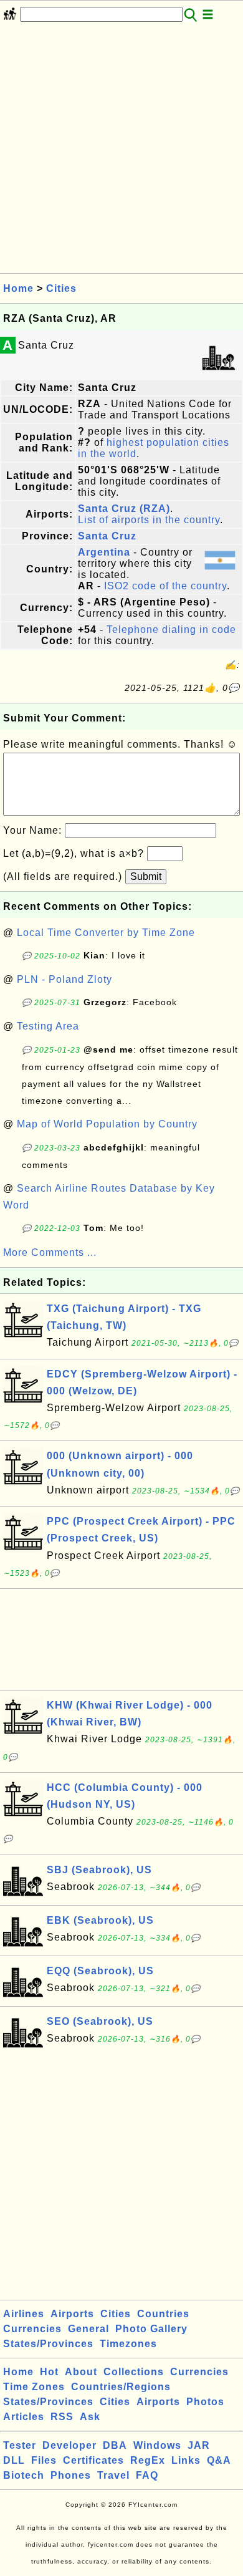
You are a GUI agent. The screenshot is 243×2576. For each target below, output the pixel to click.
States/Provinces (48, 2344)
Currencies (32, 2329)
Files (44, 2460)
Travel (113, 2475)
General (88, 2329)
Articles (24, 2417)
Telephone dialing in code (171, 630)
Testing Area (48, 1026)
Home (18, 288)
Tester (20, 2445)
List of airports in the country (149, 520)
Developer (69, 2445)
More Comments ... (50, 1252)
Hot (49, 2372)
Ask (90, 2417)
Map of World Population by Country (107, 1124)
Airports (72, 2314)
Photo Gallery (151, 2329)
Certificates (93, 2460)
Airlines (24, 2314)
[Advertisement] (121, 152)
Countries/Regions (121, 2387)
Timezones (128, 2344)
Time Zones (34, 2387)
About (81, 2372)
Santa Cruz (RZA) (124, 509)
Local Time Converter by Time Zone (106, 933)
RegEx (148, 2460)
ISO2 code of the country (165, 586)
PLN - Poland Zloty (64, 979)
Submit (146, 876)
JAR (199, 2445)
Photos (205, 2402)
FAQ (147, 2475)
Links (186, 2460)
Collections (134, 2372)
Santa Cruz (107, 536)
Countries (163, 2314)
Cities (61, 288)
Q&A (219, 2460)
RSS (62, 2417)
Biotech (24, 2475)
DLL (14, 2460)
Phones (71, 2475)
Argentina (104, 552)
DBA (115, 2445)
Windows (157, 2445)
